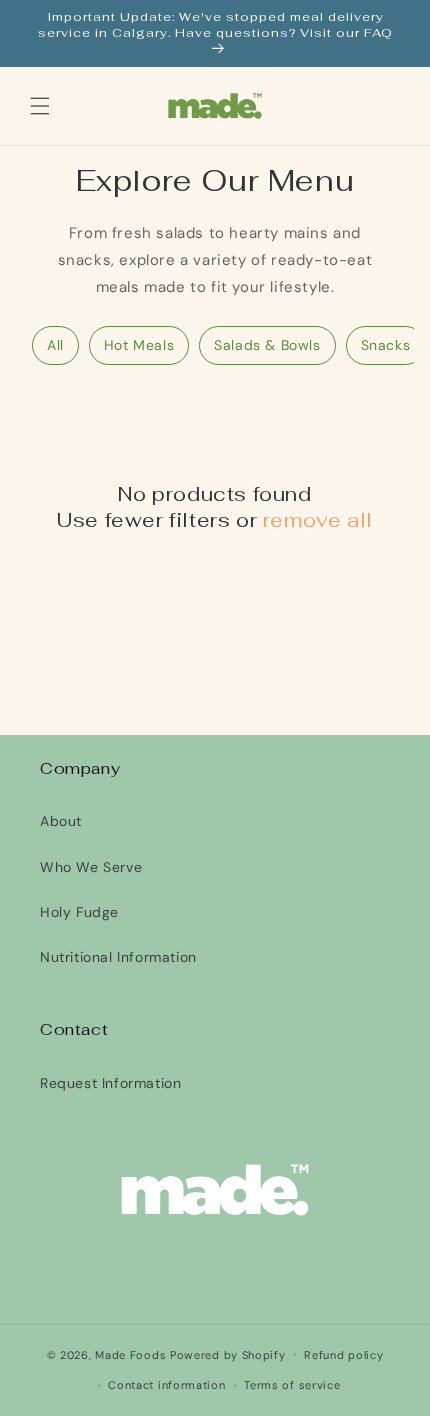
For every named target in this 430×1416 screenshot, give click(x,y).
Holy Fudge (79, 912)
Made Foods (130, 1354)
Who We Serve (91, 867)
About (61, 821)
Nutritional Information (118, 957)
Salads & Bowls (267, 345)
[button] (40, 106)
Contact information (166, 1385)
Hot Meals (139, 345)
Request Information (110, 1083)
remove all (318, 520)
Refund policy (343, 1355)
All (55, 345)
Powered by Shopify (228, 1354)
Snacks (386, 345)
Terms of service (292, 1385)
